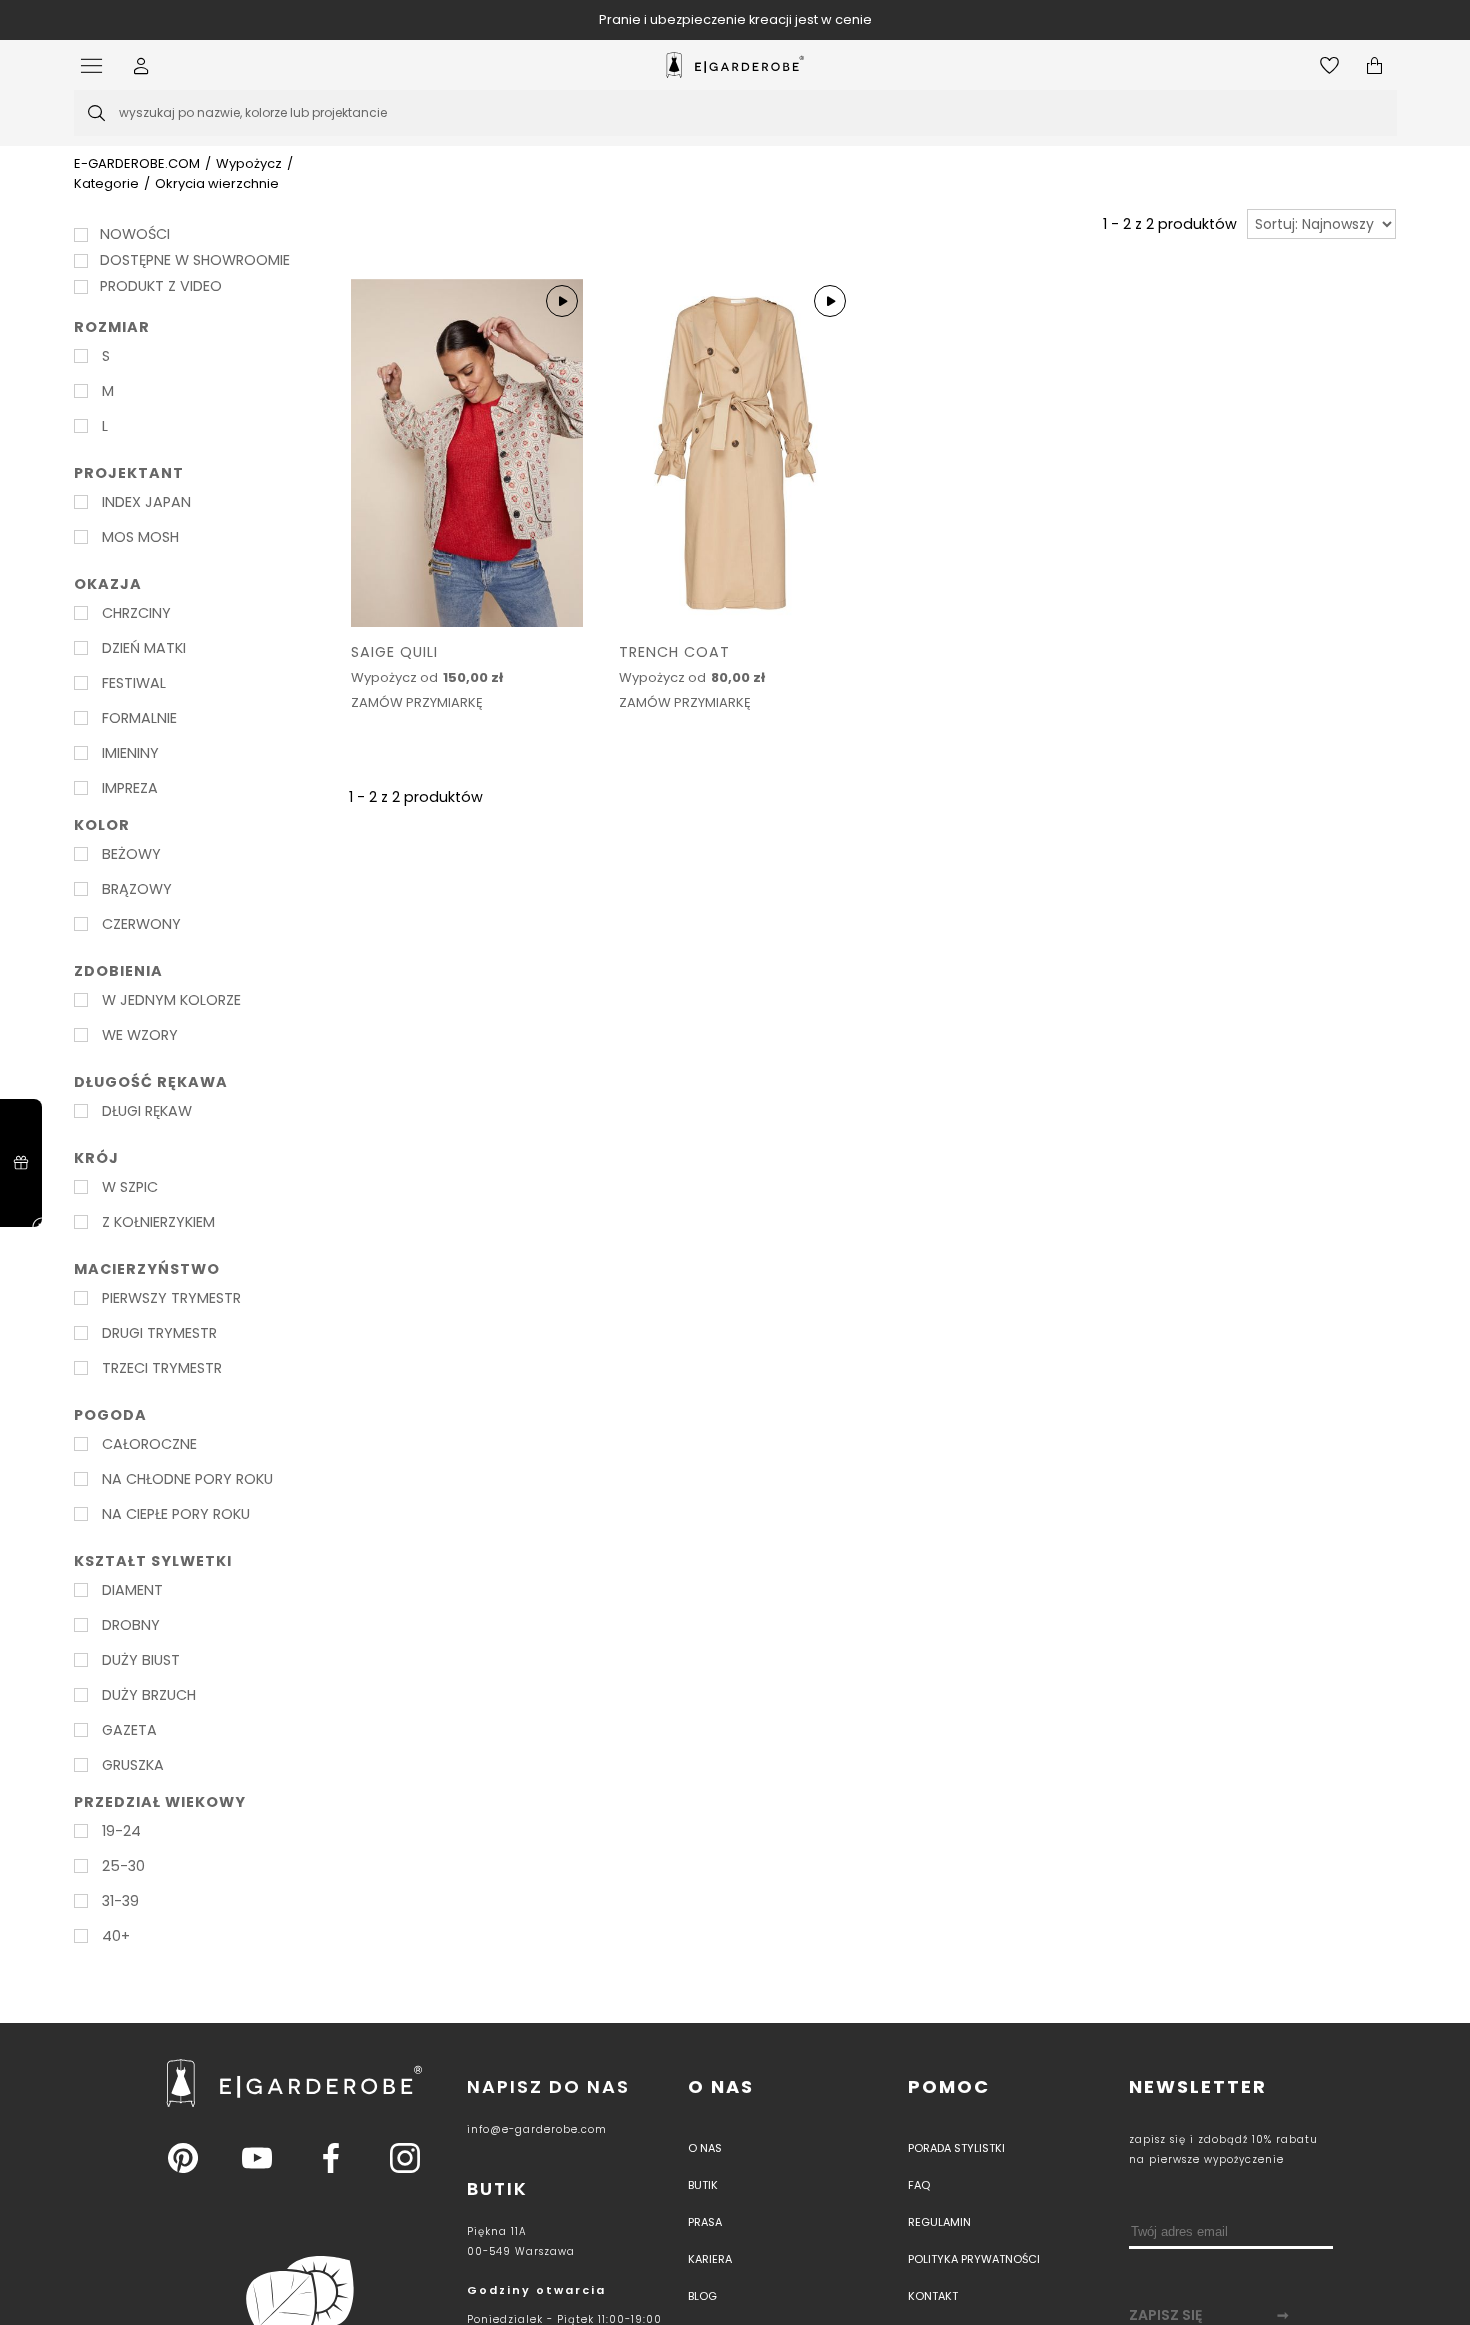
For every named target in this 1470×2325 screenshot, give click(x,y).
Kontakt (933, 2296)
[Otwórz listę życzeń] (1329, 65)
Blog (702, 2296)
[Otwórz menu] (96, 65)
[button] (141, 65)
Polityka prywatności (974, 2259)
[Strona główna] (735, 65)
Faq (919, 2185)
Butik (703, 2185)
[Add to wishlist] (563, 655)
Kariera (710, 2259)
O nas (721, 2086)
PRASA (705, 2222)
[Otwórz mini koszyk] (1374, 65)
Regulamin (939, 2222)
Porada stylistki (956, 2148)
